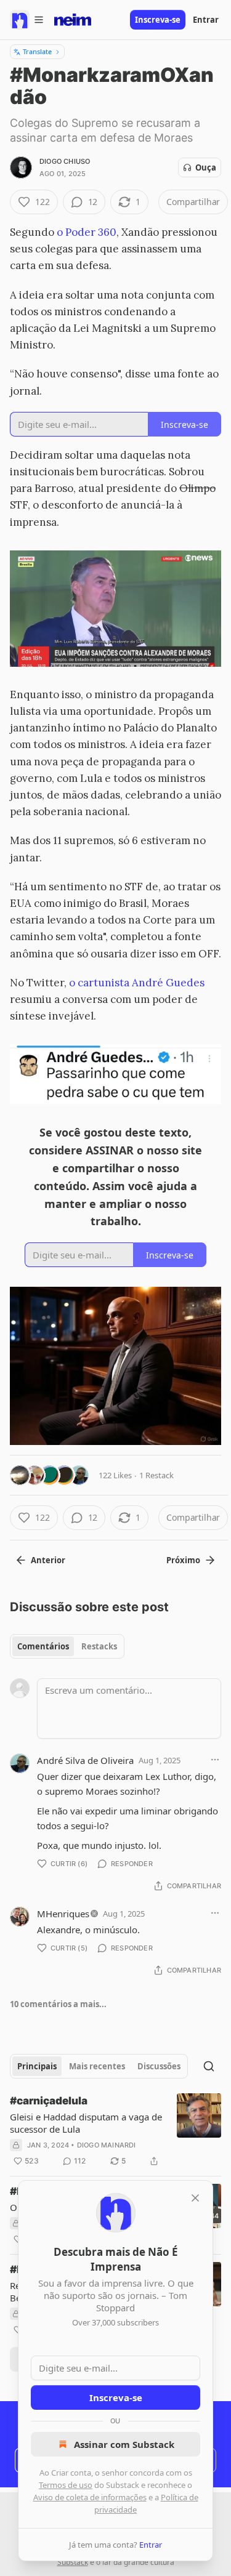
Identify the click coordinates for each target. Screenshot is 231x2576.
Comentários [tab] (43, 1646)
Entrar (206, 20)
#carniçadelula (49, 2101)
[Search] (209, 2066)
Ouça (206, 167)
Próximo (183, 1560)
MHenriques (63, 1914)
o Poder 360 (85, 232)
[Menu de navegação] (27, 20)
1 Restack (156, 1475)
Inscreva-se (158, 20)
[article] (115, 2131)
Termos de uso (66, 2485)
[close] (195, 2198)
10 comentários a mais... (58, 2004)
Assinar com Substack (124, 2444)
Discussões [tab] (159, 2066)
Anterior (48, 1560)
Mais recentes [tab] (97, 2066)
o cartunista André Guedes (137, 983)
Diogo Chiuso (65, 161)
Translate (37, 51)
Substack (73, 2562)
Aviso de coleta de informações (90, 2497)
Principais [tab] (37, 2066)
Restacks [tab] (99, 1646)
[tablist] (67, 1646)
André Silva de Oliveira (85, 1760)
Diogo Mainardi (107, 2145)
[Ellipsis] (215, 1760)
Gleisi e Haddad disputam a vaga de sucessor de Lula (86, 2123)
